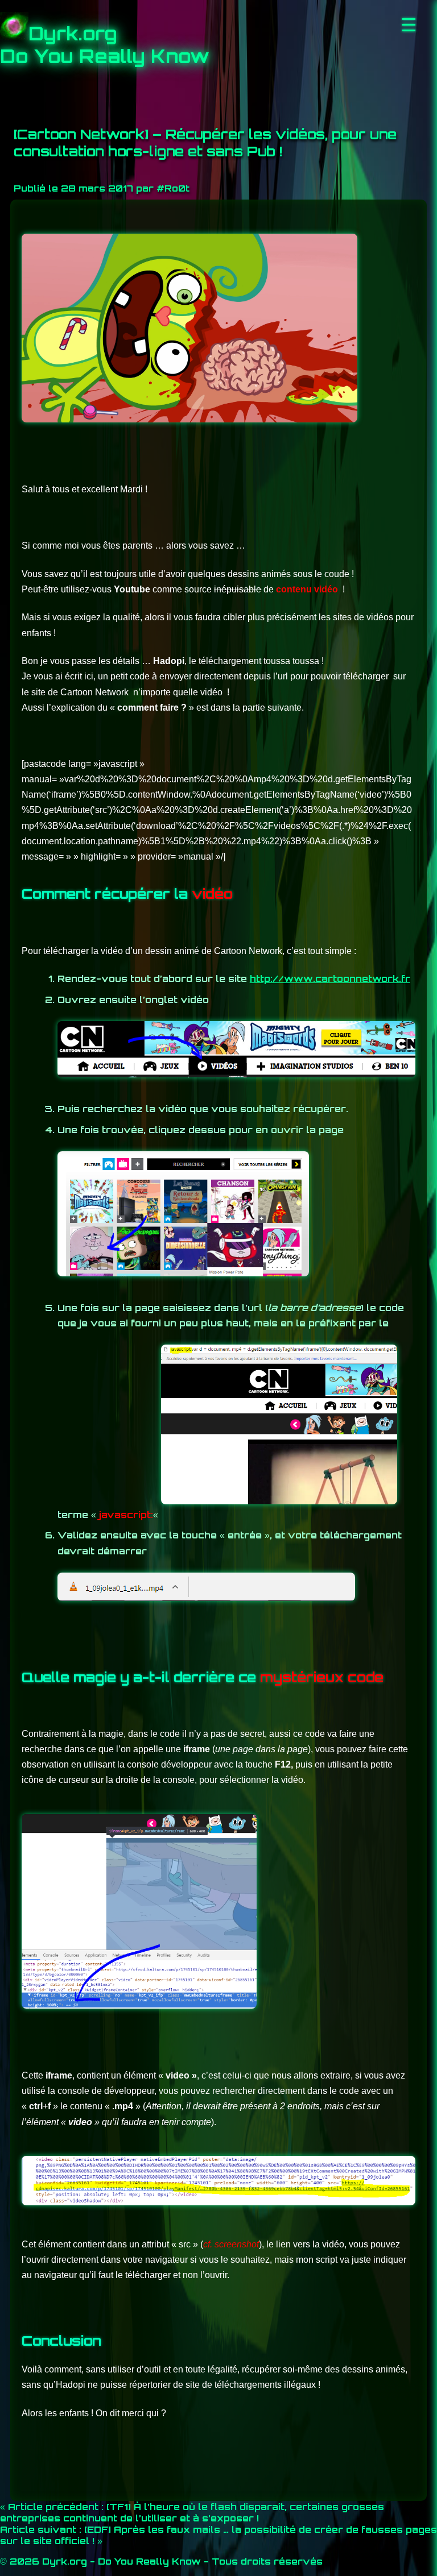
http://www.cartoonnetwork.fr (330, 978)
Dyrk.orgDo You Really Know (105, 45)
